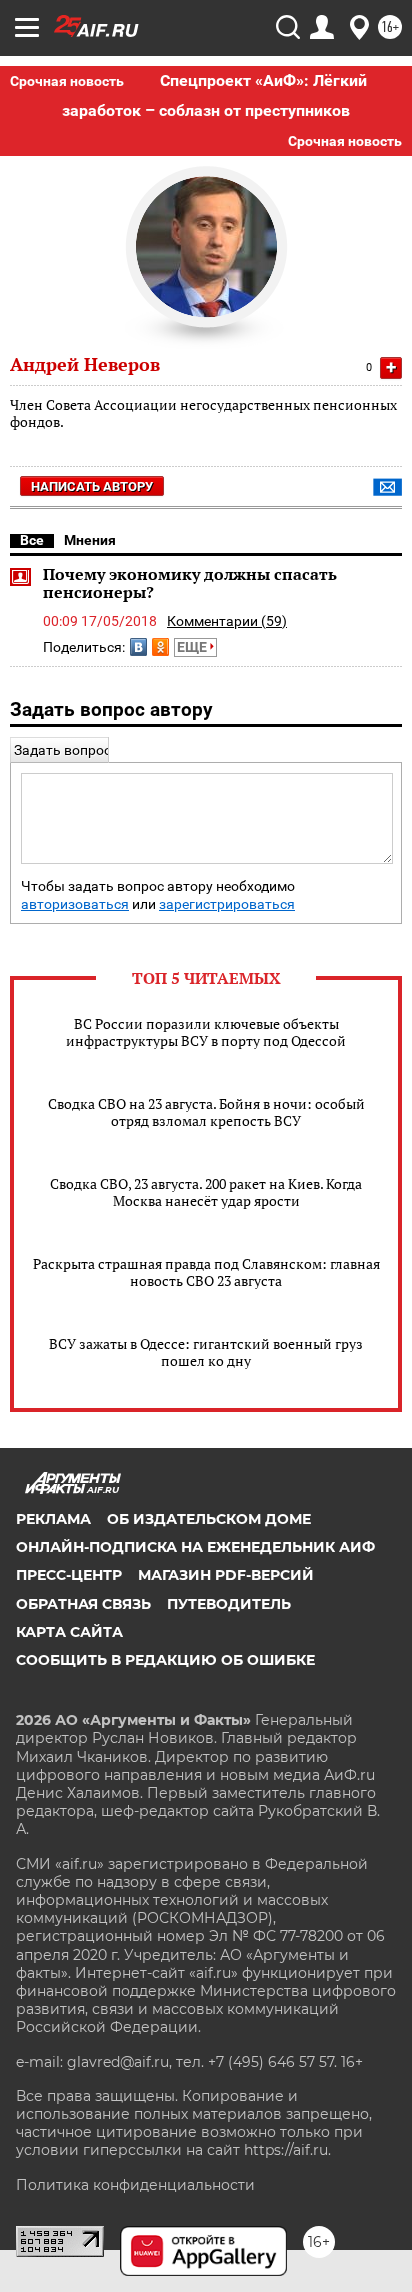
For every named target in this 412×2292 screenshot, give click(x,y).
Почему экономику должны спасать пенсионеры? (190, 583)
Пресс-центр (69, 1575)
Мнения (90, 540)
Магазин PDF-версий (226, 1575)
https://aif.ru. (287, 2150)
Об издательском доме (209, 1519)
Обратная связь (83, 1604)
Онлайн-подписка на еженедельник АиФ (195, 1547)
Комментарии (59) (227, 621)
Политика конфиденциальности (135, 2185)
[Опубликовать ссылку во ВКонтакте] (138, 647)
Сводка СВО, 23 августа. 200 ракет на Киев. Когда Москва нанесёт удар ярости (206, 1192)
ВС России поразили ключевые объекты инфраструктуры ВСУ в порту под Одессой (206, 1032)
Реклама (53, 1519)
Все (32, 540)
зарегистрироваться (227, 904)
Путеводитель (229, 1604)
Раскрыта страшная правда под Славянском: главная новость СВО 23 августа (206, 1272)
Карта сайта (69, 1632)
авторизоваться (75, 904)
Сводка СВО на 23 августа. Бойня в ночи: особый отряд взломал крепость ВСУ (206, 1112)
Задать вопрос (62, 750)
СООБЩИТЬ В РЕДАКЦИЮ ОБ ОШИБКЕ (165, 1660)
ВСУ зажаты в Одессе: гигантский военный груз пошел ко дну (206, 1352)
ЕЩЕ (193, 647)
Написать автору (92, 486)
